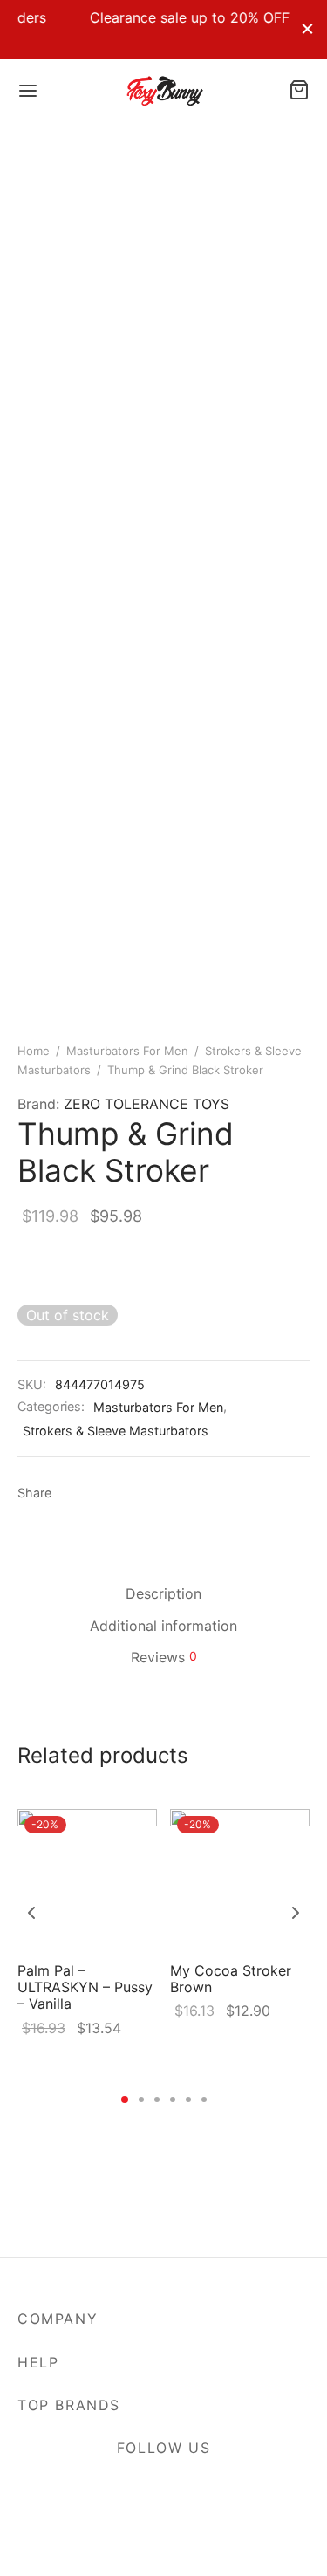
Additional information (163, 1626)
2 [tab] (141, 2100)
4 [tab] (173, 2100)
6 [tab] (204, 2100)
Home (34, 1051)
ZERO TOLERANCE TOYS (146, 1104)
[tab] (163, 1594)
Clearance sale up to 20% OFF (156, 17)
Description (163, 1593)
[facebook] (102, 2490)
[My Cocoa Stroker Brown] (240, 1879)
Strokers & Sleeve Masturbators (116, 1431)
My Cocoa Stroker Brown (231, 1979)
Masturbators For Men (127, 1051)
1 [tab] (125, 2100)
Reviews (164, 1657)
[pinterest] (225, 2490)
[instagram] (184, 2490)
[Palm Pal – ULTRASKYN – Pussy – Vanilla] (87, 1879)
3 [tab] (157, 2100)
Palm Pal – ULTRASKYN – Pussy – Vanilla (85, 1987)
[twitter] (143, 2490)
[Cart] (299, 90)
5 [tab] (188, 2100)
